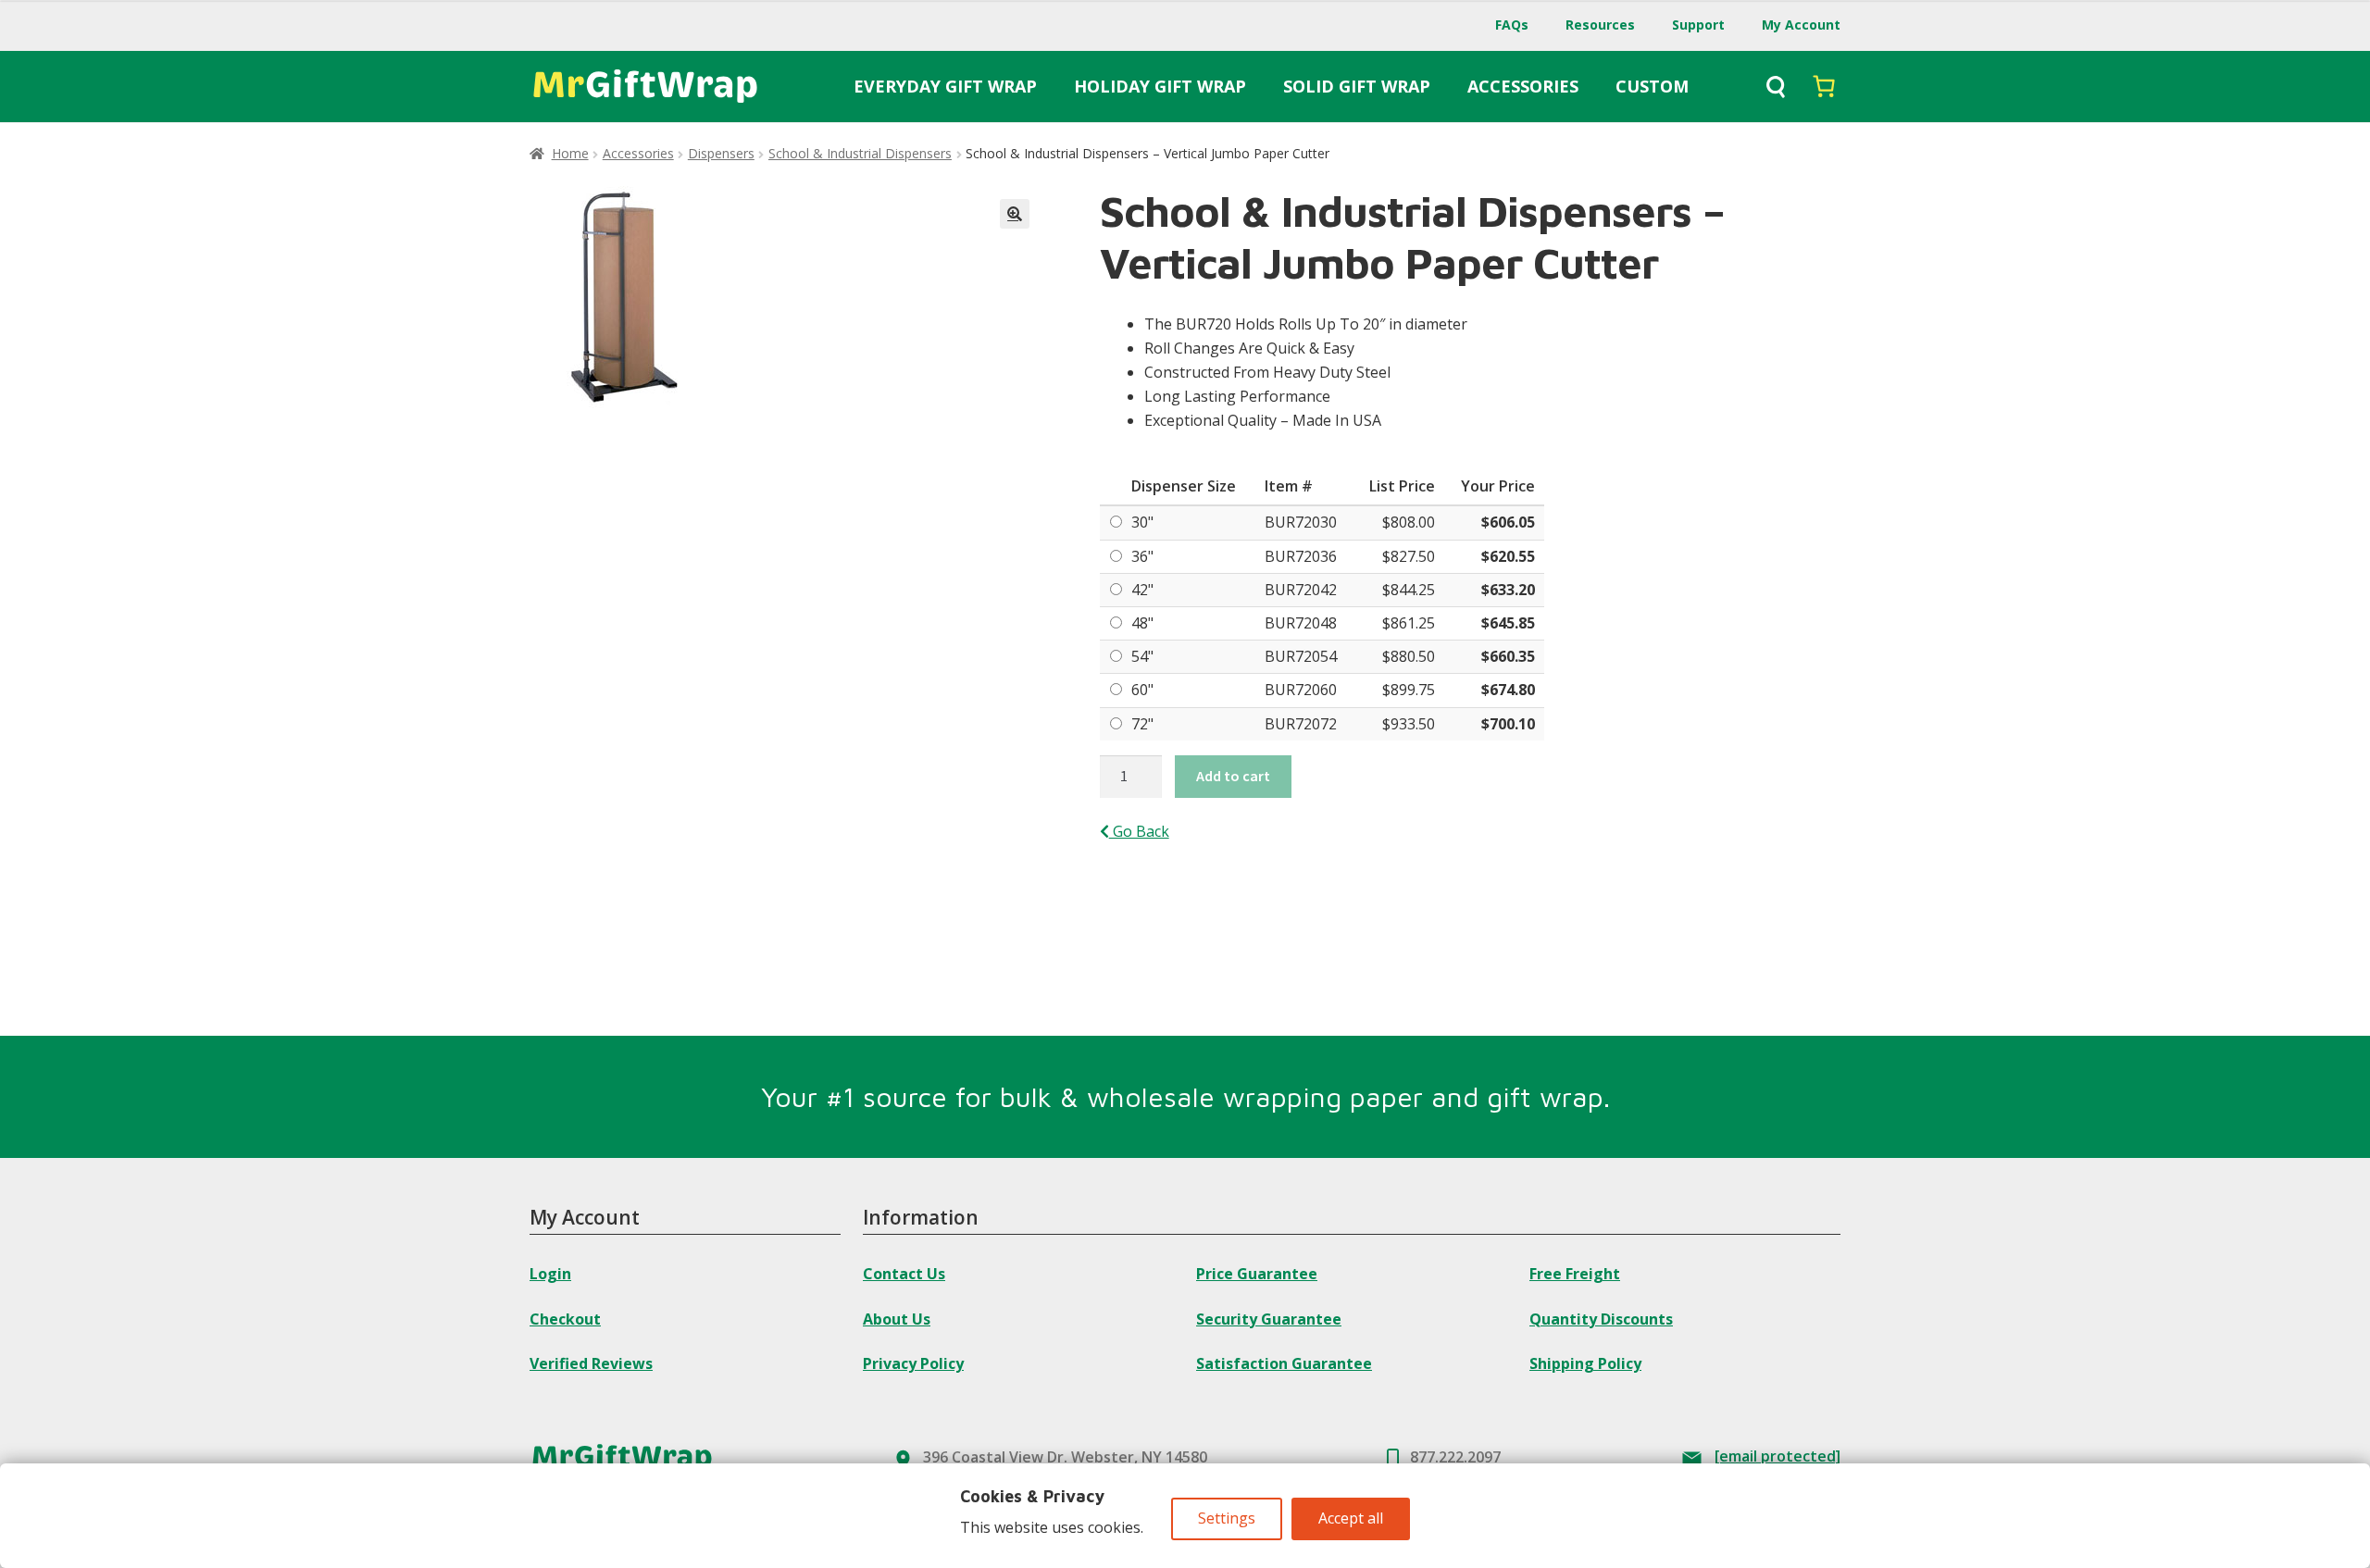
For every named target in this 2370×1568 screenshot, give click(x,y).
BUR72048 (1301, 623)
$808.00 (1409, 522)
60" (1142, 690)
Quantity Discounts (1601, 1319)
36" (1142, 556)
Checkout (565, 1319)
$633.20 (1508, 590)
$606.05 (1508, 522)
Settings (1227, 1518)
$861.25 (1409, 623)
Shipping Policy (1585, 1363)
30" (1142, 522)
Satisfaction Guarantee (1284, 1363)
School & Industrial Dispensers (860, 153)
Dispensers (721, 153)
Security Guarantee (1269, 1319)
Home (570, 153)
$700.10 (1508, 724)
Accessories (638, 153)
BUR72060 (1301, 690)
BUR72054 (1301, 656)
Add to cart (1233, 776)
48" (1142, 623)
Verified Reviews (591, 1363)
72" (1142, 724)
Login (550, 1274)
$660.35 (1508, 656)
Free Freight (1575, 1274)
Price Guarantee (1257, 1274)
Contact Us (904, 1274)
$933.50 (1409, 724)
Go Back (1139, 831)
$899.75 (1409, 690)
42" (1142, 590)
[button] (1015, 214)
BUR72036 (1301, 556)
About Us (897, 1319)
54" (1142, 656)
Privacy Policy (913, 1363)
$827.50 (1409, 556)
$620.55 (1508, 556)
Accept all (1351, 1518)
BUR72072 (1301, 724)
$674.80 (1508, 690)
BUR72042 (1301, 590)
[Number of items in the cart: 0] (1824, 86)
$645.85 (1508, 623)
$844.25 (1409, 590)
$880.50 (1409, 656)
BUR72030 (1301, 522)
